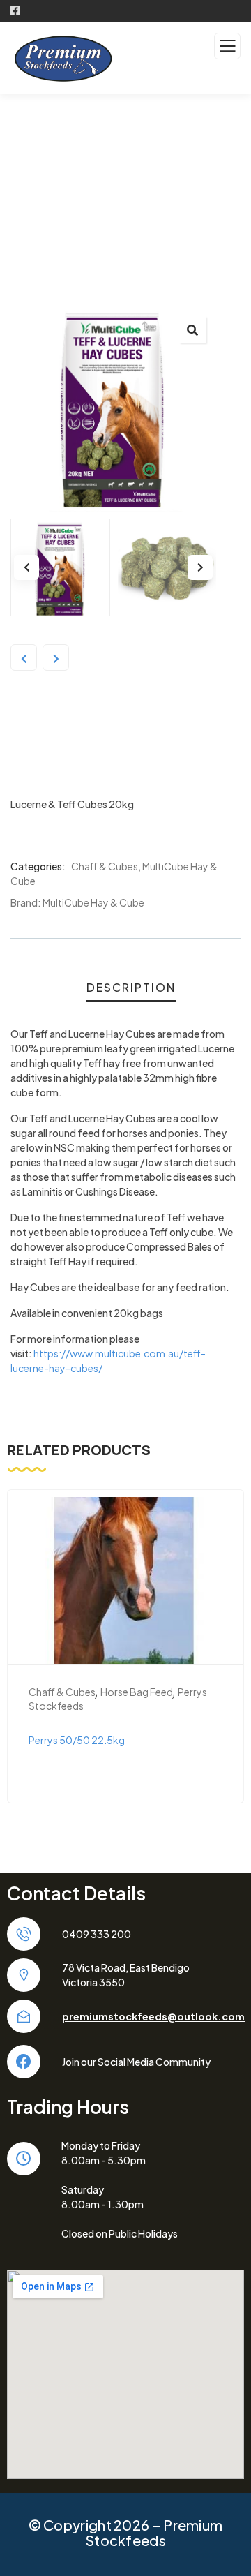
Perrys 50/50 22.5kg (77, 1740)
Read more (133, 1642)
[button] (192, 329)
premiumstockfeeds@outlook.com (153, 2016)
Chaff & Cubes (105, 866)
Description (131, 987)
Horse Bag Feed (137, 1692)
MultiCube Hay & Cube (93, 902)
